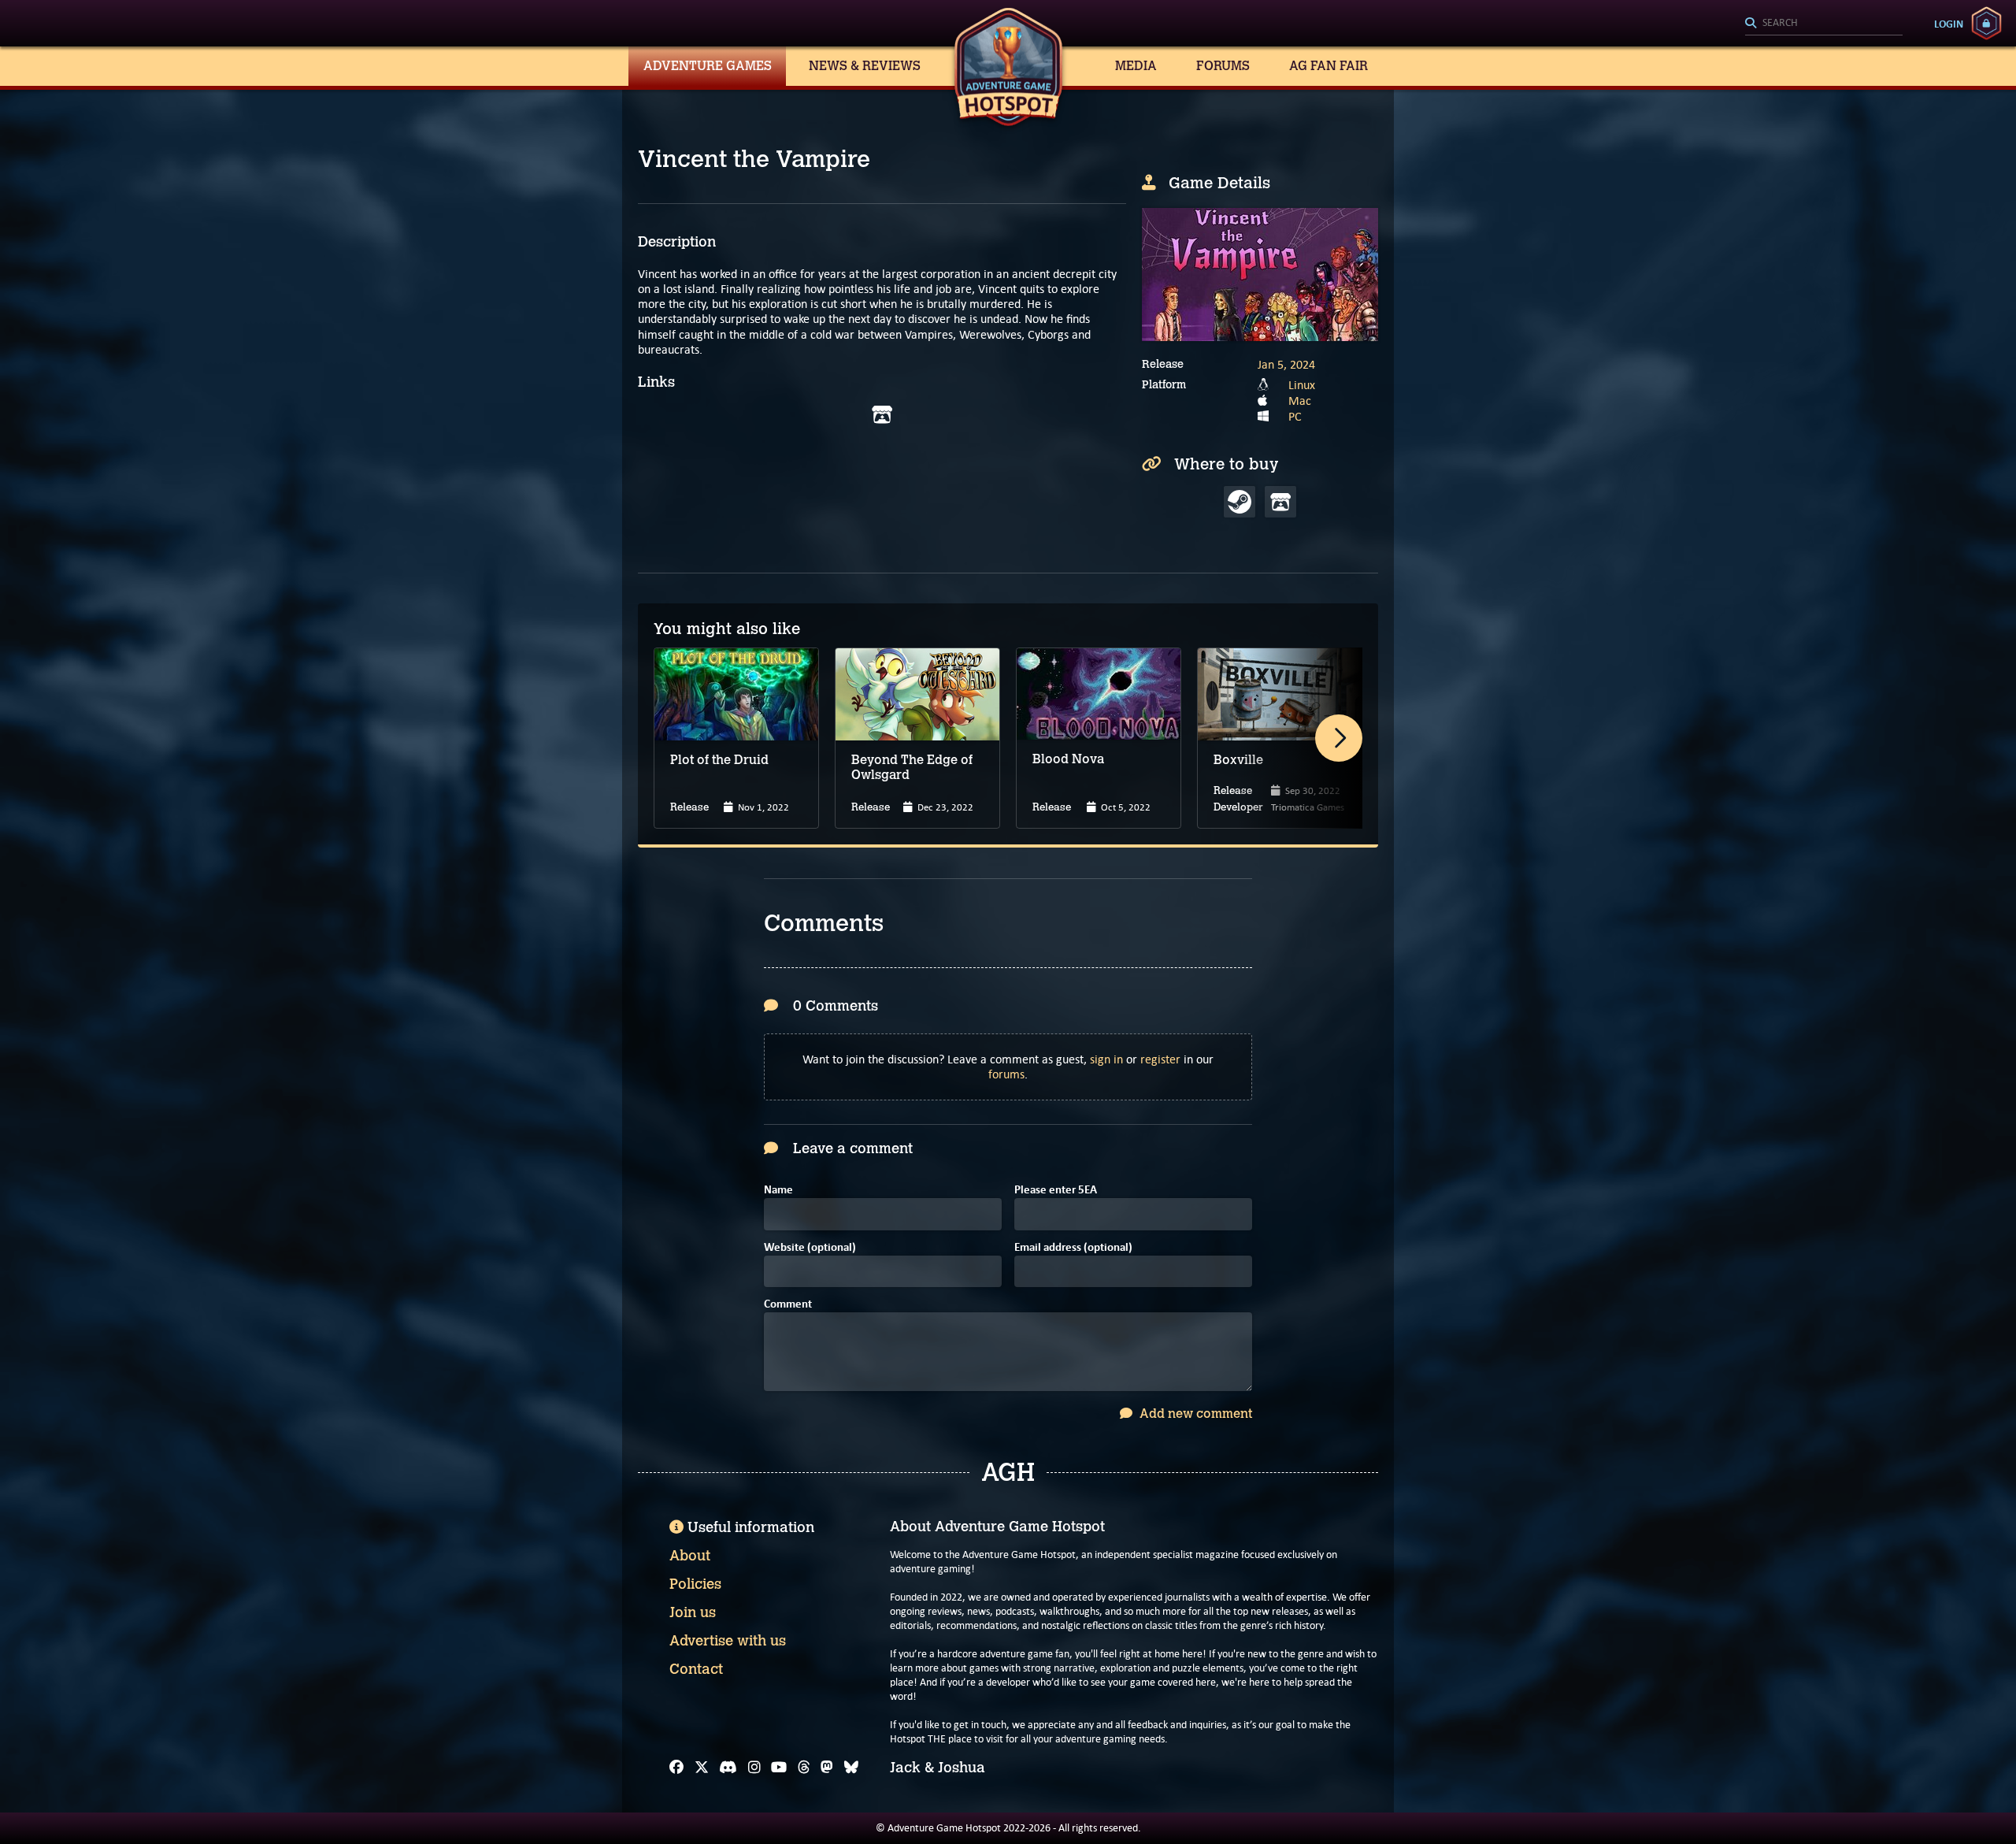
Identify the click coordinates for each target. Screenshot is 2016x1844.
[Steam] (1240, 502)
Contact (696, 1669)
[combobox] (1824, 24)
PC (1295, 416)
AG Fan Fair (1329, 66)
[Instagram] (754, 1768)
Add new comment (1194, 1414)
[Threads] (804, 1768)
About (690, 1556)
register (1160, 1059)
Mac (1300, 401)
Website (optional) (810, 1248)
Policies (695, 1584)
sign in (1106, 1059)
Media (1136, 66)
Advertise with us (728, 1641)
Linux (1302, 385)
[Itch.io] (882, 415)
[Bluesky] (851, 1768)
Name (778, 1191)
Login (1949, 24)
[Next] (1339, 738)
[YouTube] (779, 1768)
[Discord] (728, 1768)
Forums (1223, 66)
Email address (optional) (1073, 1248)
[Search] (1824, 24)
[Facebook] (676, 1768)
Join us (693, 1612)
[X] (702, 1768)
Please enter (1056, 1191)
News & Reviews (865, 66)
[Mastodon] (827, 1768)
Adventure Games (708, 66)
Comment (788, 1305)
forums (1006, 1074)
